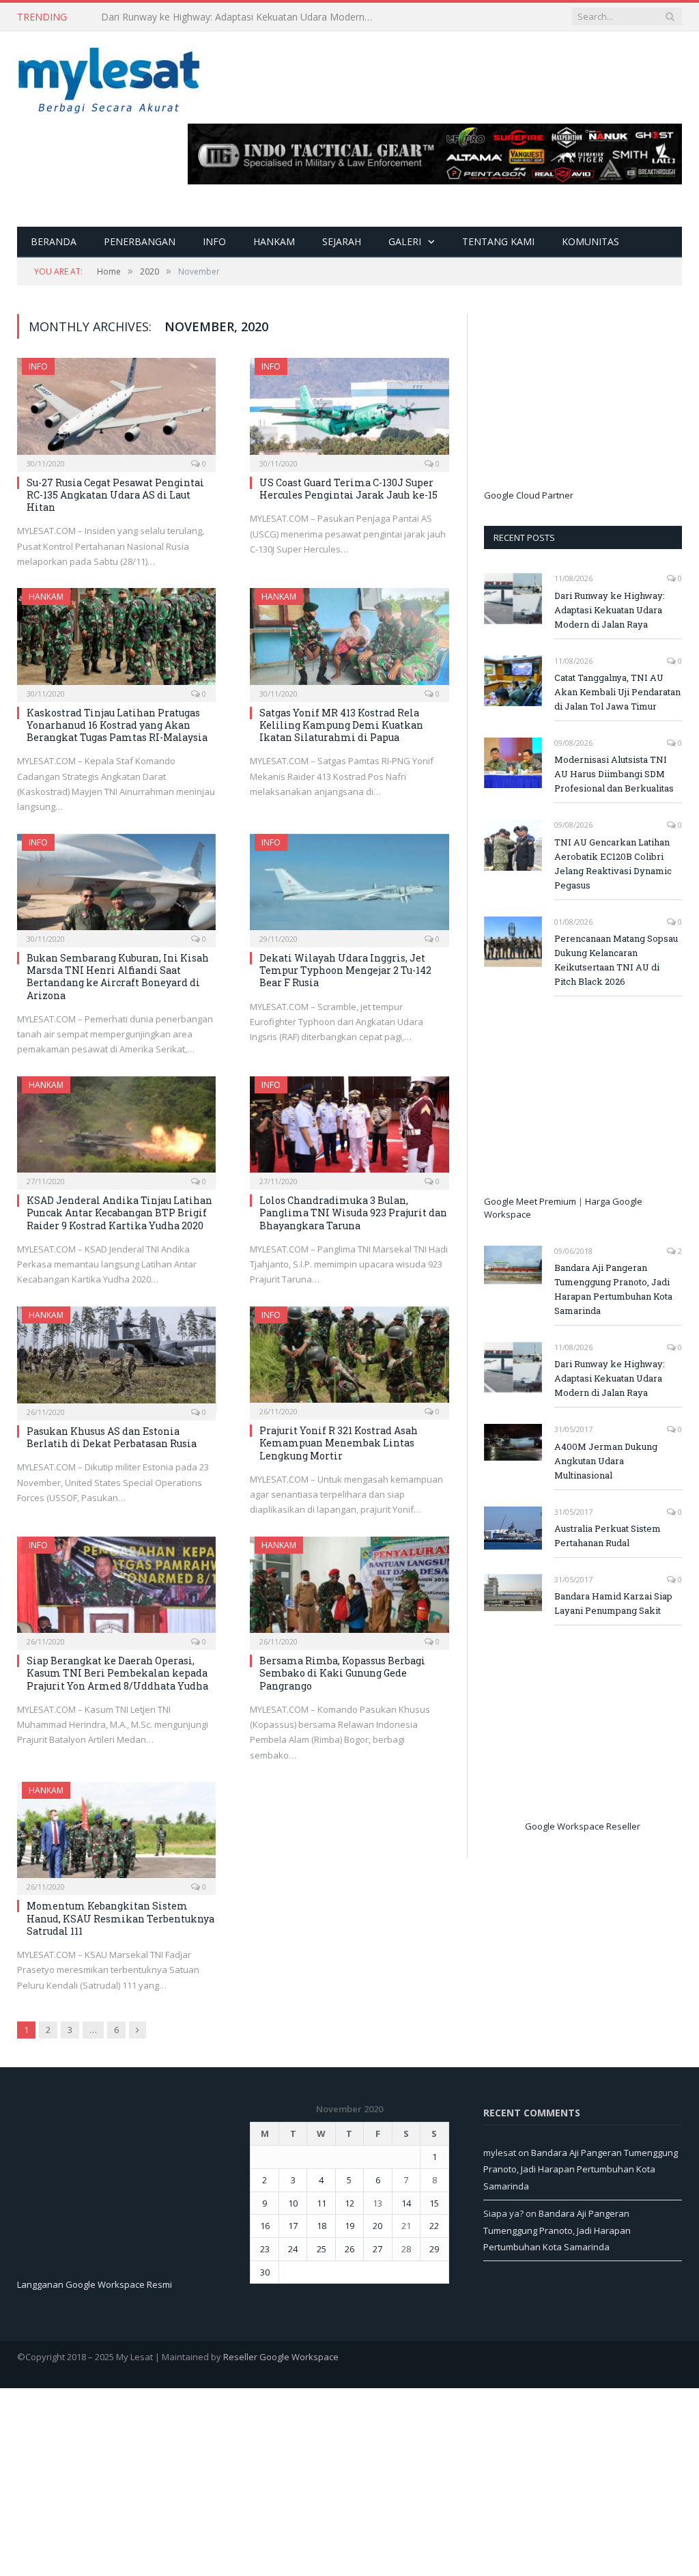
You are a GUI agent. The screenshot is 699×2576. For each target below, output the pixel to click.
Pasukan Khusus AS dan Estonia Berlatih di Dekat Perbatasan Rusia (112, 1437)
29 (434, 2249)
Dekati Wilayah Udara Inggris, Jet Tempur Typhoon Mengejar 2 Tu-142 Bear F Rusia (345, 970)
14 (406, 2203)
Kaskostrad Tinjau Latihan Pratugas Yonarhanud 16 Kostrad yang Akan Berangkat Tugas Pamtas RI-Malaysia (117, 725)
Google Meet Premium (530, 1201)
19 (349, 2226)
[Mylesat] (109, 78)
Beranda (54, 241)
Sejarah (342, 241)
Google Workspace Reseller (583, 1826)
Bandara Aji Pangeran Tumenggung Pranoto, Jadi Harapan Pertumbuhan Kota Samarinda (613, 1289)
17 (293, 2226)
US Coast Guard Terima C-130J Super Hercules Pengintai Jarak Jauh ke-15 (348, 489)
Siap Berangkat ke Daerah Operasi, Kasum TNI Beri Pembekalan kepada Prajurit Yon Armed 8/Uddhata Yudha (117, 1673)
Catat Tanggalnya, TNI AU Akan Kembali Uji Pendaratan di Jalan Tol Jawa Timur (241, 17)
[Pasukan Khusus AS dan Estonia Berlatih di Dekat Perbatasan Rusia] (116, 1359)
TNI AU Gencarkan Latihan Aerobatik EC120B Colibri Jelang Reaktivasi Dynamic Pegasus (613, 864)
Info (214, 241)
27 (377, 2249)
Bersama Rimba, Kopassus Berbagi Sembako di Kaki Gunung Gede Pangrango (342, 1673)
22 (434, 2226)
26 (349, 2249)
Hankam (274, 241)
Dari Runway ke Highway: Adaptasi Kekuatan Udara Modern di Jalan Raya (610, 610)
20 (377, 2226)
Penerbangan (140, 241)
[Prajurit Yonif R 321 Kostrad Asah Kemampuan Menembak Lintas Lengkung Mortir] (349, 1359)
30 (265, 2272)
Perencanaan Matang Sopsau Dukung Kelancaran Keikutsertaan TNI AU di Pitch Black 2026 (616, 960)
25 (322, 2249)
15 (434, 2203)
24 (293, 2249)
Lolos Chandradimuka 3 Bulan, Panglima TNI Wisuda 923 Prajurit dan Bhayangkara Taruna (353, 1213)
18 (322, 2226)
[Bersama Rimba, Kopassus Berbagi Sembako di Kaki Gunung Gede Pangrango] (349, 1589)
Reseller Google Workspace (281, 2357)
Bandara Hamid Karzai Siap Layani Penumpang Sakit (613, 1603)
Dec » (287, 2292)
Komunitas (590, 241)
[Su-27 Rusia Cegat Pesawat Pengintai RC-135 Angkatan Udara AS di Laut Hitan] (116, 410)
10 (293, 2203)
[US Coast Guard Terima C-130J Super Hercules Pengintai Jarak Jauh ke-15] (349, 410)
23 (265, 2249)
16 (265, 2226)
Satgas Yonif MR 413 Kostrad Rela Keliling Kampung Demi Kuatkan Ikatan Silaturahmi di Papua (341, 725)
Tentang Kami (498, 241)
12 (349, 2203)
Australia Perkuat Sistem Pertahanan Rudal (608, 1536)
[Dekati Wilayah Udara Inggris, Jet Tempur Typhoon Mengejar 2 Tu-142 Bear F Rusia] (349, 886)
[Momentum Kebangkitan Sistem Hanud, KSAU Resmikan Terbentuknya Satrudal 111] (116, 1834)
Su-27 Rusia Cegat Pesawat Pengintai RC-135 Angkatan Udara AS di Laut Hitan (115, 495)
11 (322, 2203)
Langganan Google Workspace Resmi (95, 2284)
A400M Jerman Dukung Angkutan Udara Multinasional (606, 1461)
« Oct (260, 2292)
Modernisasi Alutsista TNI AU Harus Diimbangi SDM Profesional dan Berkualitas (614, 774)
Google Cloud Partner (529, 495)
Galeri (405, 241)
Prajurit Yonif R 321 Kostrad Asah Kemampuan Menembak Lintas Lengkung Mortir (339, 1443)
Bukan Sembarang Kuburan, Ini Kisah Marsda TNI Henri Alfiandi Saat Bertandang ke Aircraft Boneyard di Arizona (118, 977)
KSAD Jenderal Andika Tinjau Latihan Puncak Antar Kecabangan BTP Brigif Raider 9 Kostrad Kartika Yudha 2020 (119, 1213)
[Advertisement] (586, 400)
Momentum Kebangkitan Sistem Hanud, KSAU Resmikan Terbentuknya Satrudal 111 (120, 1918)
